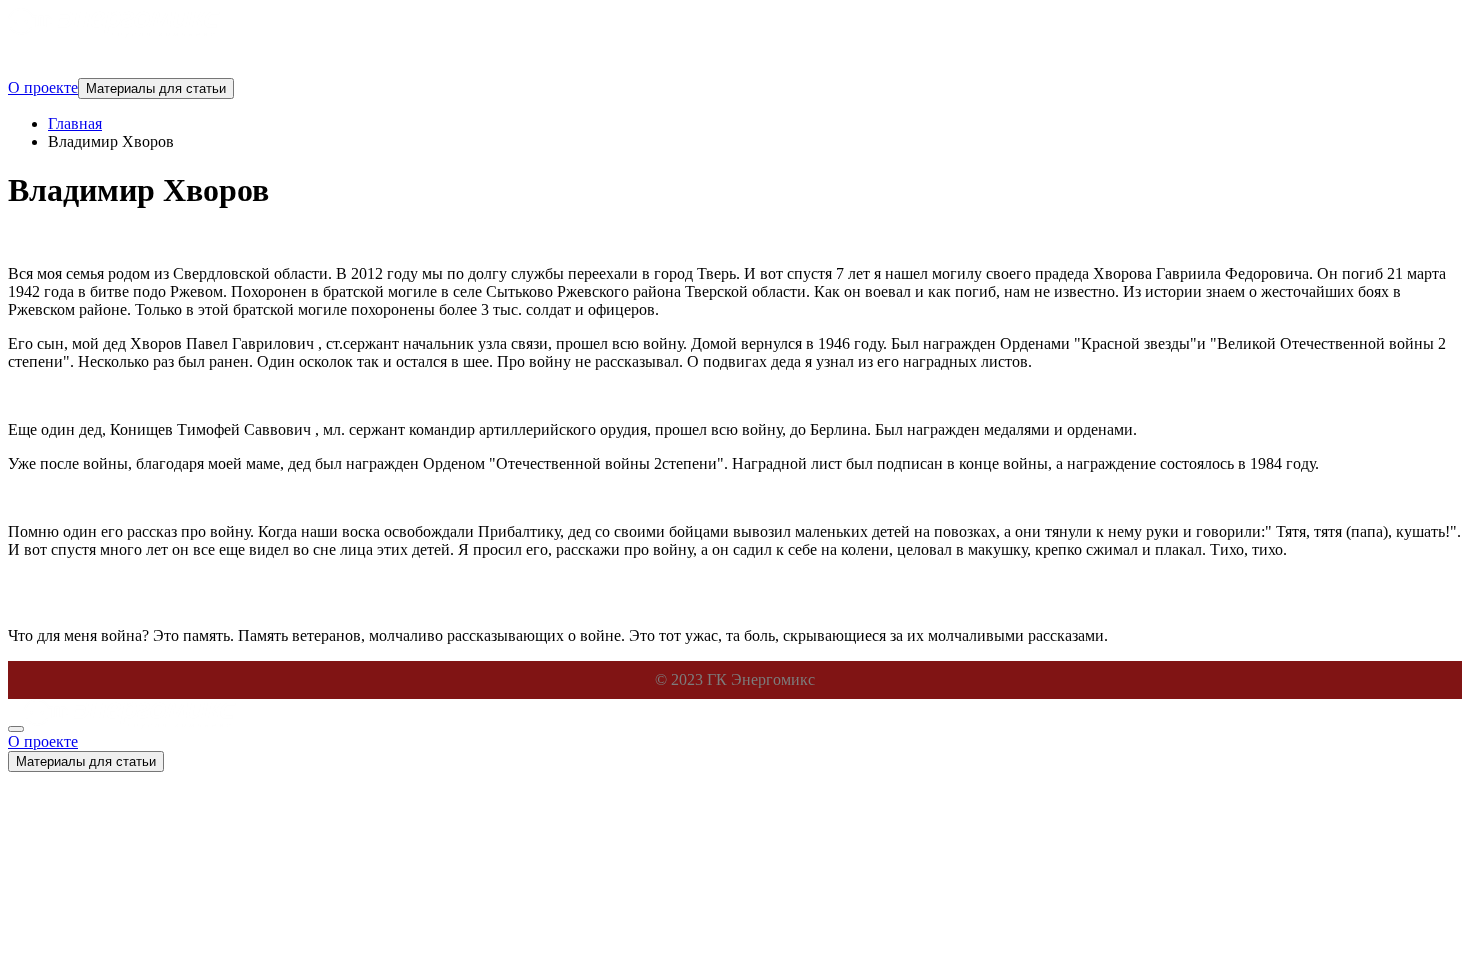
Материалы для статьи (156, 88)
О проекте (43, 87)
